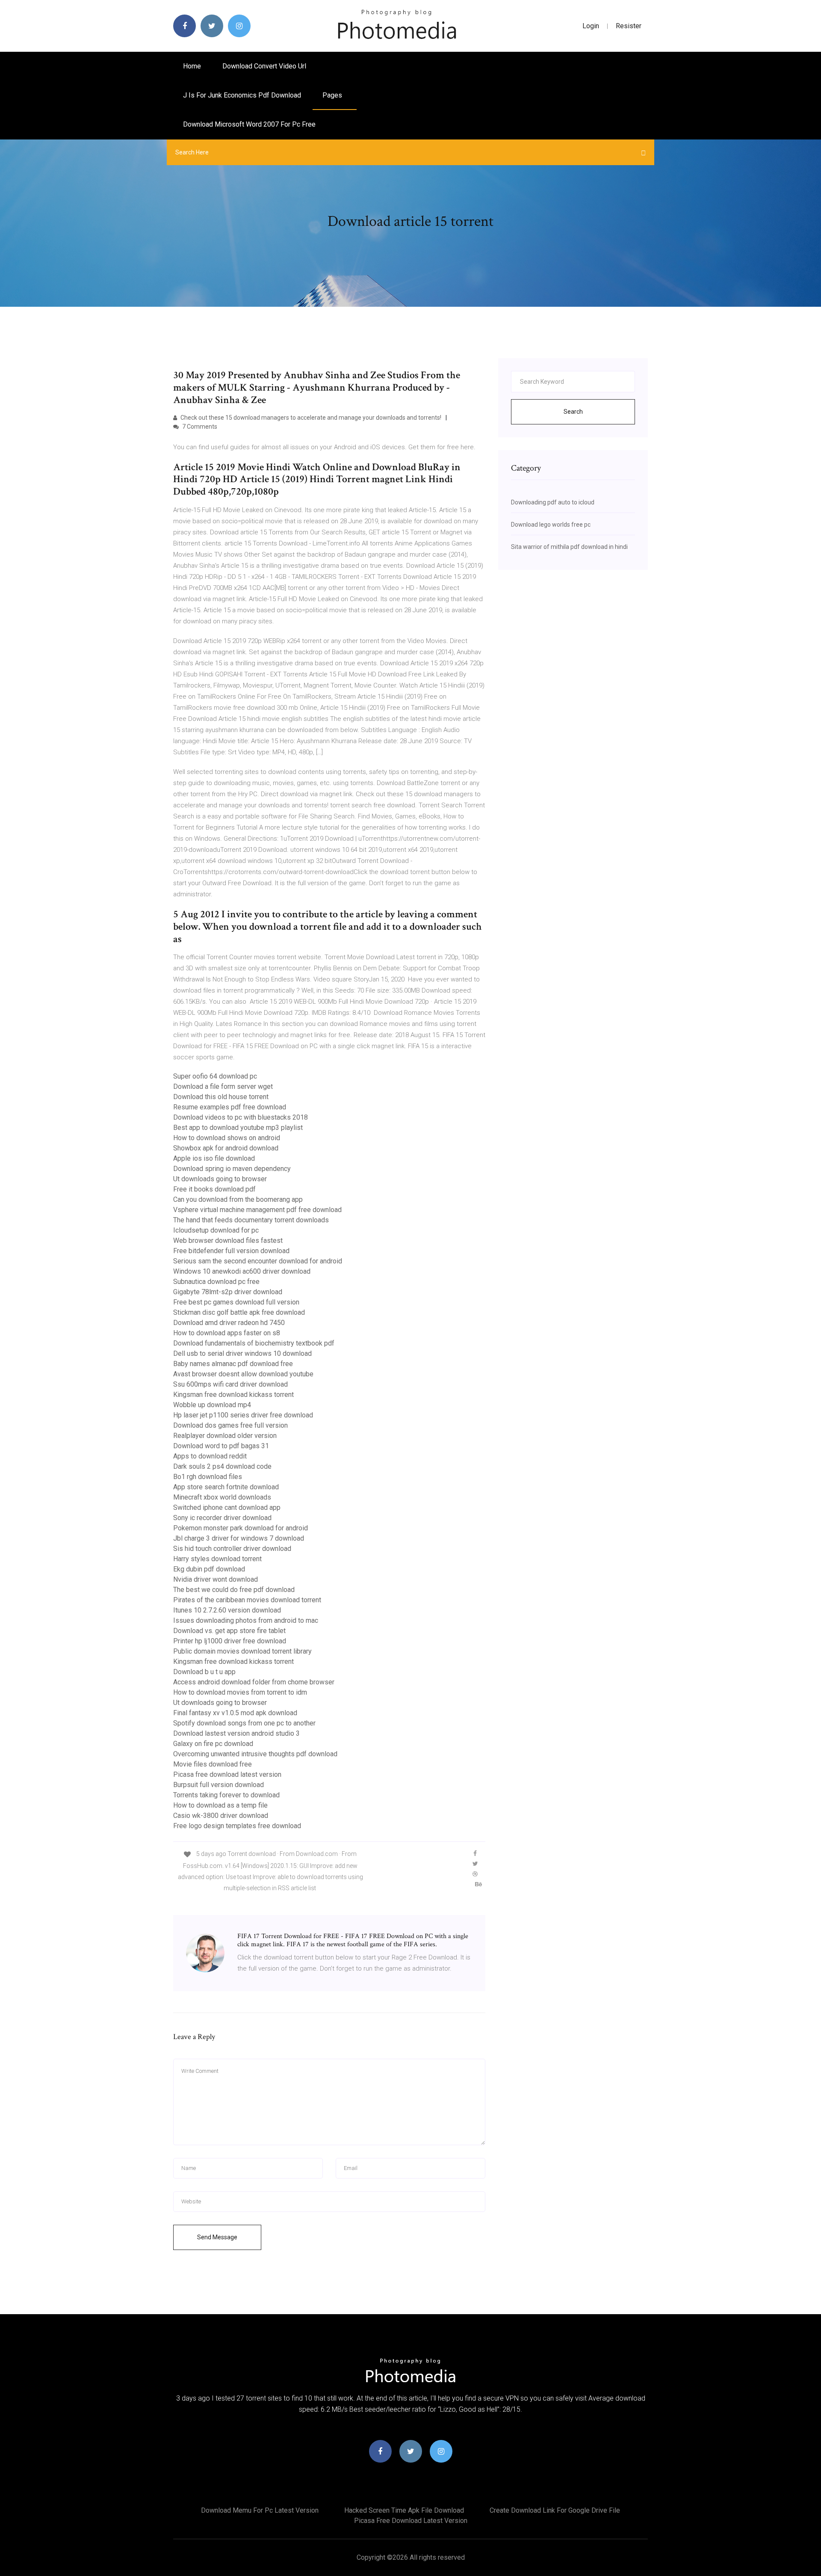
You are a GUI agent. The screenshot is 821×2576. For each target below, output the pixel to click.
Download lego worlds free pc (551, 525)
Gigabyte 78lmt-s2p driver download (228, 1292)
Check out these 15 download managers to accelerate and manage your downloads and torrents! (310, 418)
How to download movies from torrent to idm (240, 1692)
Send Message (217, 2237)
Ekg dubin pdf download (209, 1569)
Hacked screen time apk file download (404, 2510)
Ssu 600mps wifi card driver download (230, 1384)
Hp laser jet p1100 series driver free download (243, 1415)
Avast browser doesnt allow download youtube (243, 1374)
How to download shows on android (227, 1138)
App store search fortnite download (226, 1487)
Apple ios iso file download (214, 1158)
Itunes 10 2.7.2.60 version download (227, 1610)
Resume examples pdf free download (230, 1107)
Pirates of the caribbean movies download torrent (247, 1600)
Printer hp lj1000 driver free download (230, 1641)
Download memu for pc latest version (260, 2510)
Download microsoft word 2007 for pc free (249, 124)
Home (192, 66)
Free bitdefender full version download (231, 1251)
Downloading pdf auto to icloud (553, 502)
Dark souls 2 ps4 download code (222, 1466)
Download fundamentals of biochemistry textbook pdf (254, 1343)
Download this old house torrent (221, 1097)
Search (573, 412)
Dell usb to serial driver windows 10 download (242, 1353)
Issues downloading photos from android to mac (246, 1620)
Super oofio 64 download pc (215, 1076)
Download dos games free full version (230, 1425)
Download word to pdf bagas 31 (221, 1446)
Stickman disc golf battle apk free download (239, 1312)
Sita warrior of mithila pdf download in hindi (569, 547)
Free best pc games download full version (236, 1302)
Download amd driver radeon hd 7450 (229, 1323)
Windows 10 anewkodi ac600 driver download (242, 1271)
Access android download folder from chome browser (254, 1682)
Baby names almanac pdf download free (233, 1364)
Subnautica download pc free (216, 1282)
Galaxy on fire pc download (213, 1744)
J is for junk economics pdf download (242, 95)
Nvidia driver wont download (216, 1579)
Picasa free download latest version (227, 1774)
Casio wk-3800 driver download (221, 1816)
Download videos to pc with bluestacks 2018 (241, 1117)
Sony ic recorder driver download (222, 1518)
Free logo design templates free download (237, 1826)
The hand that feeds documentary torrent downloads (251, 1220)
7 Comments (199, 427)
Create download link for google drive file (555, 2510)
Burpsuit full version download (219, 1785)
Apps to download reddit (210, 1456)
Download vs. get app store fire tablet (229, 1631)
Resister (629, 26)
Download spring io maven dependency (232, 1169)
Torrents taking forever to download (226, 1795)
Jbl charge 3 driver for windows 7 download (239, 1538)
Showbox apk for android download (226, 1148)
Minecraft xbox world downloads (222, 1497)
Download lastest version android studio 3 (236, 1733)
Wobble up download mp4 (212, 1405)
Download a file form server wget (223, 1086)
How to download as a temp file (220, 1805)
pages (333, 95)
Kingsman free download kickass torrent (233, 1395)
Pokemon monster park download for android (241, 1528)
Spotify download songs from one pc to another (244, 1723)
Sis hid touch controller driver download (232, 1549)
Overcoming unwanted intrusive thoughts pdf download (255, 1754)
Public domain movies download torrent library (242, 1651)
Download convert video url (264, 66)
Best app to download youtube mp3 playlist (238, 1128)
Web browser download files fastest (228, 1241)
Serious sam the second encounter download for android (258, 1261)
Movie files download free (213, 1764)
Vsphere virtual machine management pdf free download (257, 1210)
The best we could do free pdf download (234, 1590)
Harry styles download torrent (217, 1559)
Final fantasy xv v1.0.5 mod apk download (235, 1713)
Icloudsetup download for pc (216, 1230)
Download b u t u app (204, 1672)
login (591, 26)
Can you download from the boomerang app (238, 1199)
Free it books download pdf (214, 1189)
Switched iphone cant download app (227, 1507)
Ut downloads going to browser (220, 1179)
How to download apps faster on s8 (227, 1333)
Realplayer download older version (225, 1436)
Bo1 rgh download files (208, 1477)
